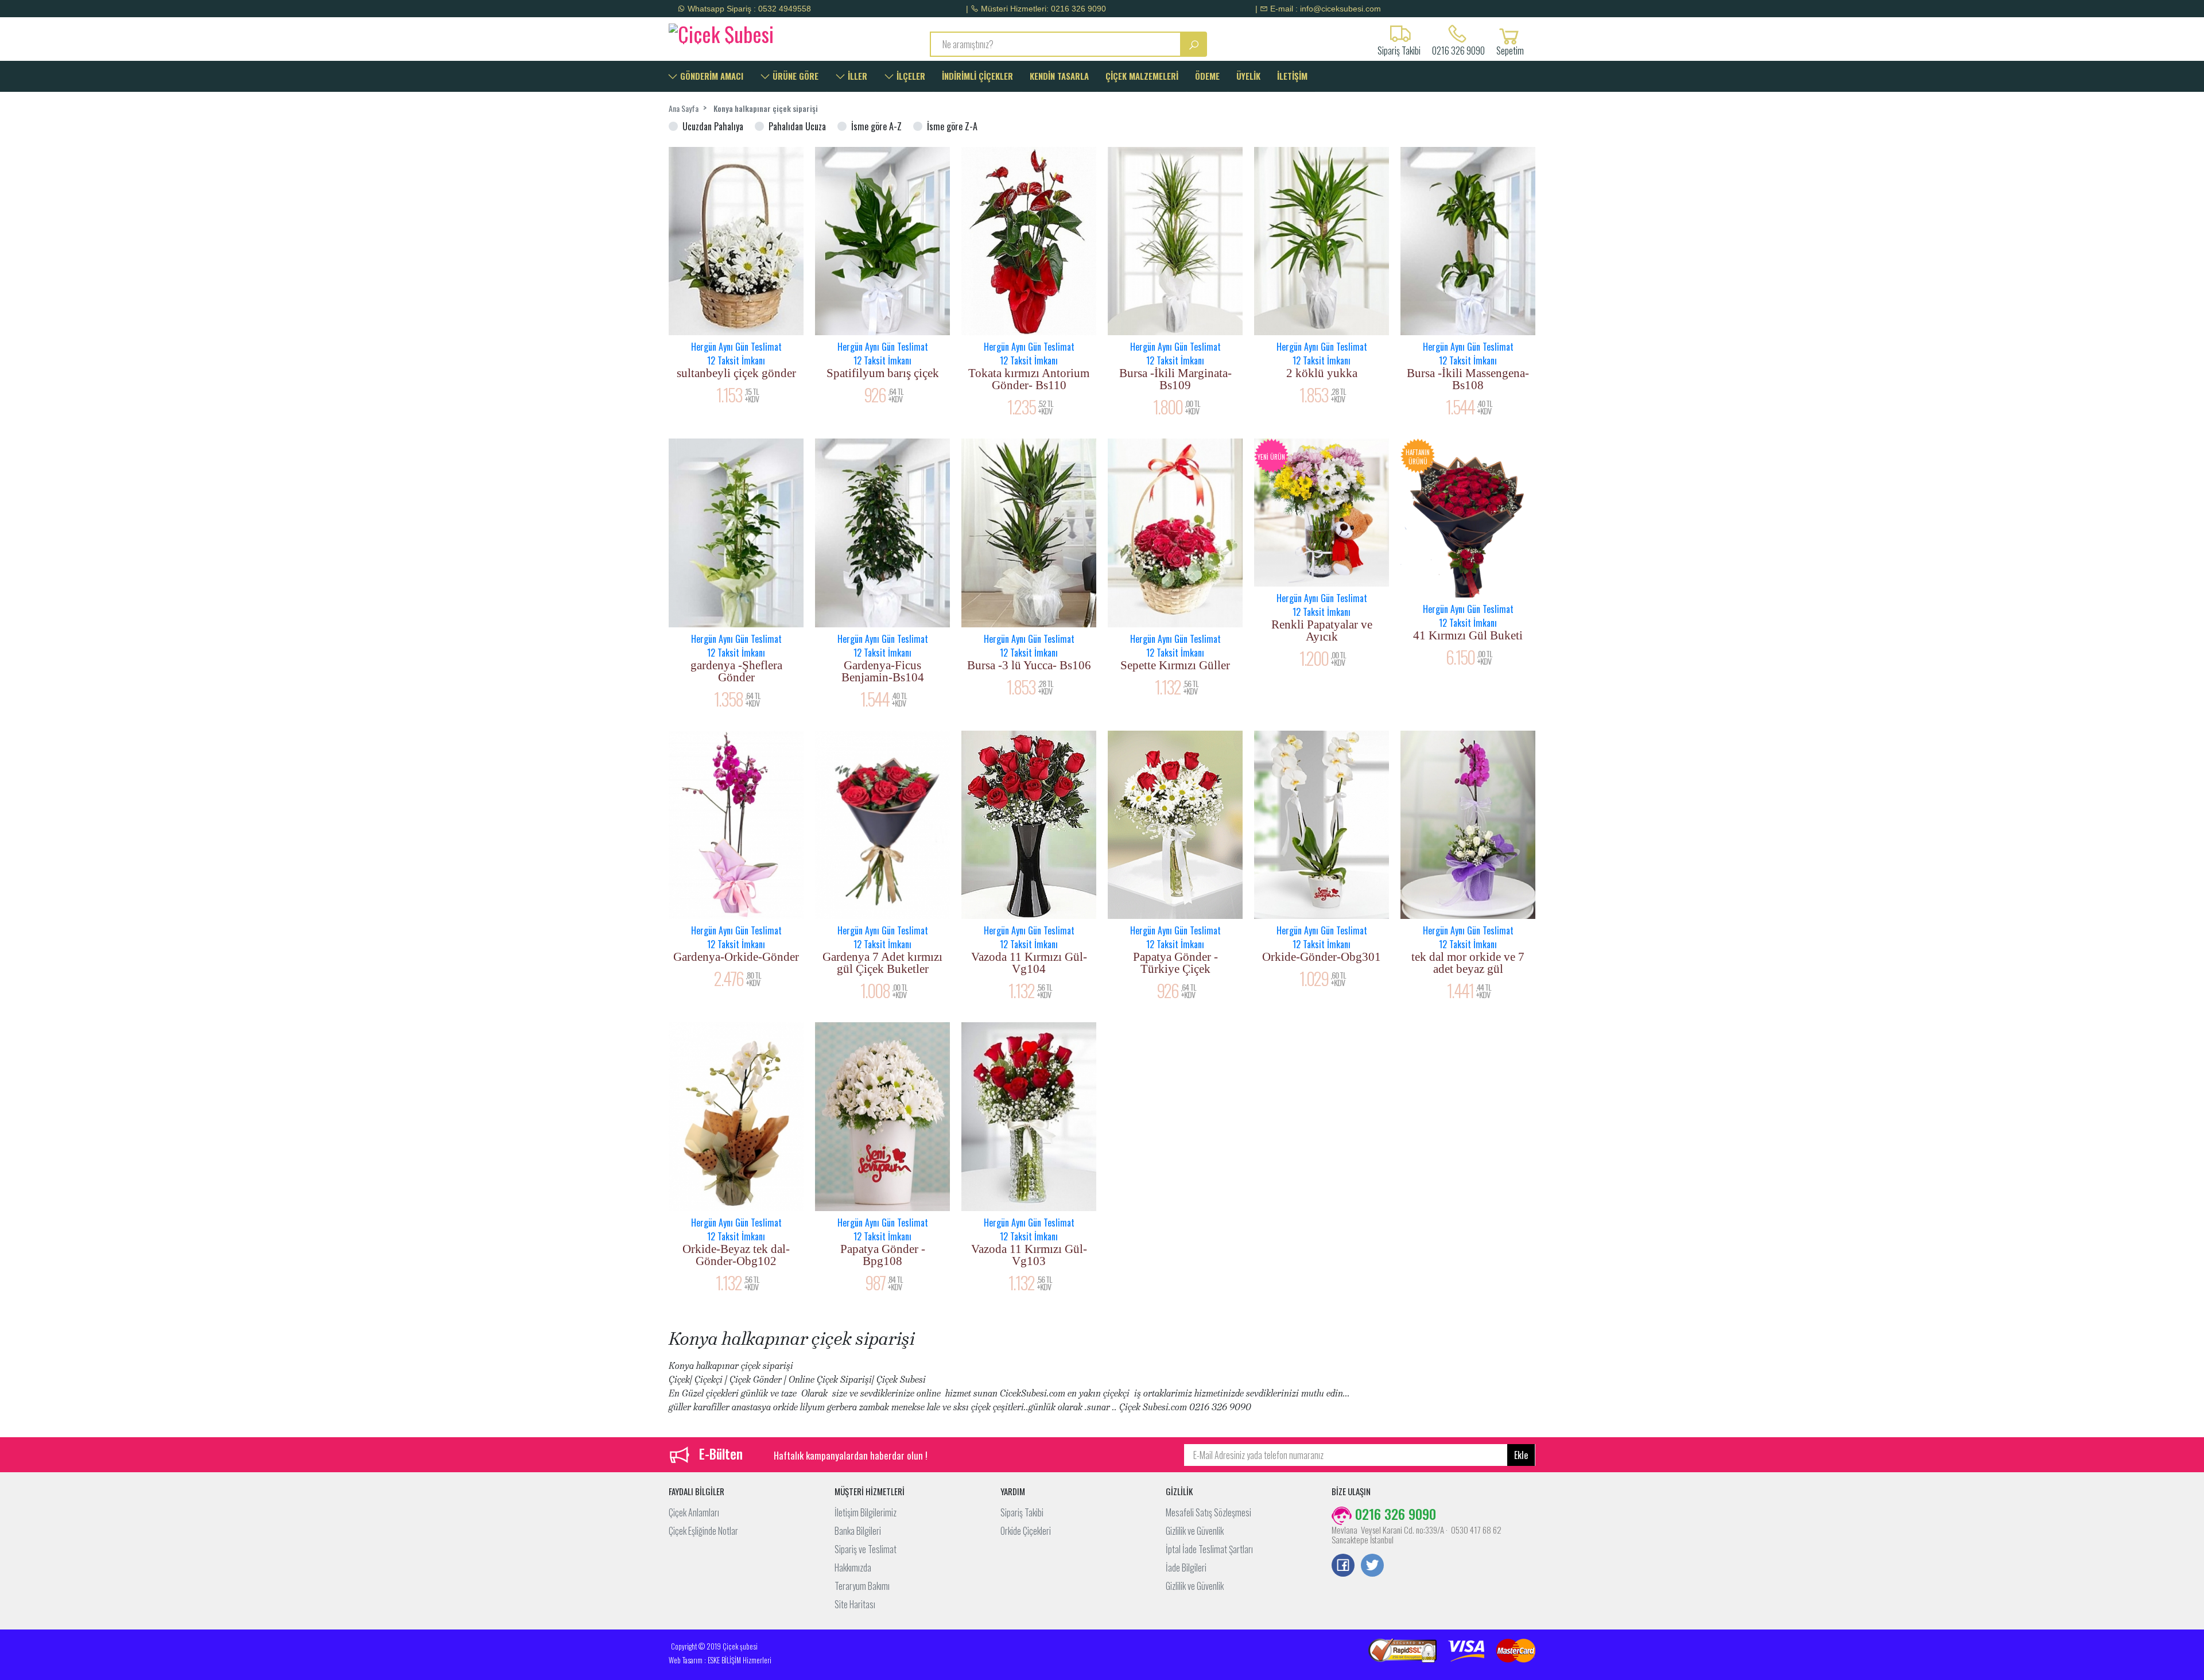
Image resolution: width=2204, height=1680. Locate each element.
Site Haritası (855, 1604)
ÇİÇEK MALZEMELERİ (1142, 76)
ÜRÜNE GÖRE (794, 76)
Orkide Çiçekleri (1026, 1531)
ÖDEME (1207, 76)
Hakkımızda (853, 1568)
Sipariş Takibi (1022, 1512)
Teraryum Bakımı (862, 1586)
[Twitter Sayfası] (1372, 1566)
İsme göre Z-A (952, 126)
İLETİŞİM (1292, 76)
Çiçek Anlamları (694, 1512)
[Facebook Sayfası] (1343, 1566)
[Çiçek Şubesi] (771, 32)
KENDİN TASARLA (1059, 76)
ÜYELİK (1248, 76)
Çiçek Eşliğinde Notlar (703, 1531)
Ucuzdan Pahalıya (713, 126)
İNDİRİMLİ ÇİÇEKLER (977, 76)
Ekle (1521, 1455)
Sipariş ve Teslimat (866, 1549)
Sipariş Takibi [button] (1399, 49)
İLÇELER (910, 76)
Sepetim (1510, 49)
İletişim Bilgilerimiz (866, 1512)
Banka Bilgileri (858, 1531)
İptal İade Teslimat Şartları (1209, 1549)
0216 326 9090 (1458, 49)
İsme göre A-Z (876, 126)
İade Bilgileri (1186, 1568)
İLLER (856, 76)
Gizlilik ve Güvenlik (1195, 1531)
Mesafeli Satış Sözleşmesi (1208, 1512)
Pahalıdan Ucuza (797, 126)
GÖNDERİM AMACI (711, 76)
